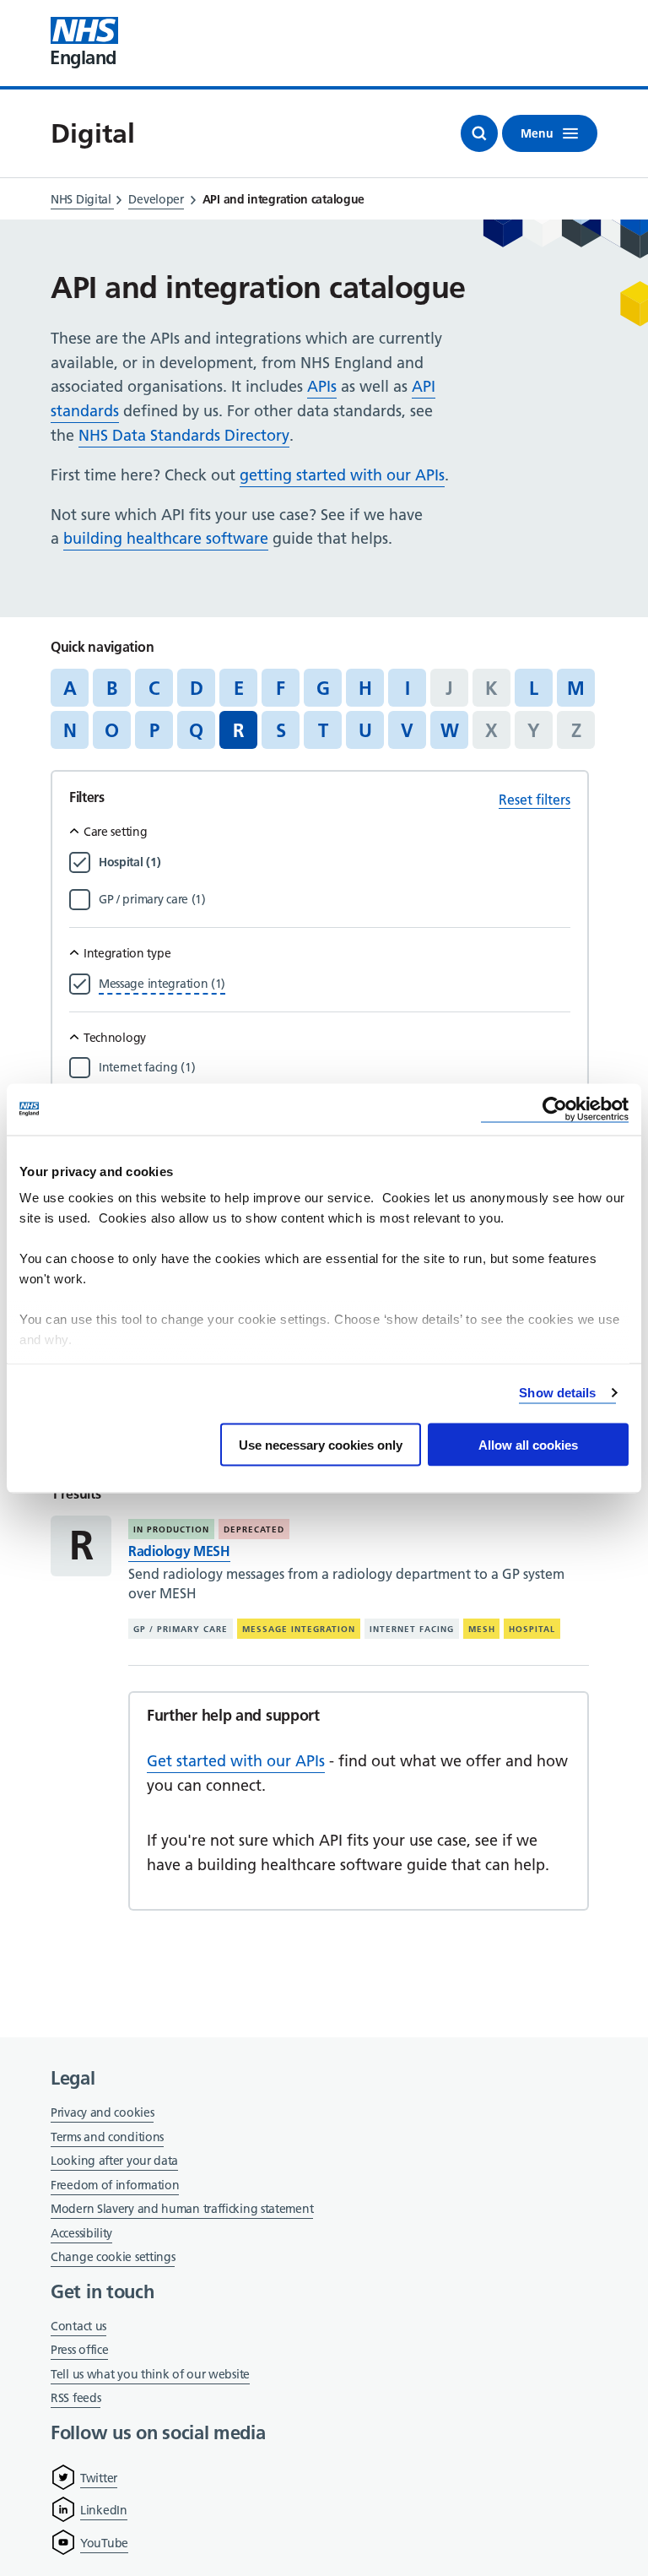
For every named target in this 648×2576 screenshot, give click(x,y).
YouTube (104, 2543)
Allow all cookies (528, 1444)
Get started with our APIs (236, 1761)
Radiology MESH (179, 1551)
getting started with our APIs (342, 475)
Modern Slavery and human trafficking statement (182, 2210)
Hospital (532, 1629)
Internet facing (412, 1629)
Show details (557, 1393)
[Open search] (479, 133)
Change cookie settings (113, 2258)
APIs (322, 386)
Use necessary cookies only (321, 1444)
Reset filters (535, 800)
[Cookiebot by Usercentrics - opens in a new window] (555, 1109)
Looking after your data (114, 2161)
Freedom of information (115, 2185)
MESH (482, 1629)
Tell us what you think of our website (150, 2374)
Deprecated (254, 1529)
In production (171, 1529)
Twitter (99, 2478)
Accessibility (81, 2233)
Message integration (299, 1629)
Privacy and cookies (102, 2112)
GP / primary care (181, 1629)
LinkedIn (104, 2510)
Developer (156, 199)
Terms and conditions (107, 2137)
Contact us (78, 2326)
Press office (79, 2351)
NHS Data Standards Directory (184, 435)
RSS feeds (76, 2398)
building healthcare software (166, 538)
